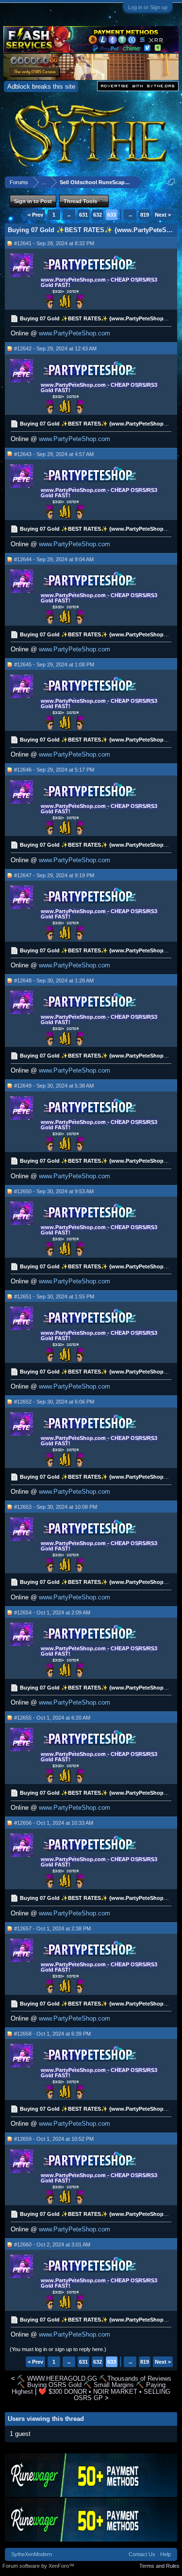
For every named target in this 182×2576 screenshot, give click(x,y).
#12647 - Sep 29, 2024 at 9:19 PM (54, 875)
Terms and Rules (159, 2566)
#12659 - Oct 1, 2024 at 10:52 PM (54, 2139)
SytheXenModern (32, 2554)
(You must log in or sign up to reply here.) (58, 2349)
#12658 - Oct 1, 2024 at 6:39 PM (52, 2034)
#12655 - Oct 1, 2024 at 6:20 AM (52, 1718)
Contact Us (142, 2554)
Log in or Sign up (148, 7)
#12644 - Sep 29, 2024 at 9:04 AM (54, 559)
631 (83, 215)
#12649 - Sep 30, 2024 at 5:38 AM (54, 1086)
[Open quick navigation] (172, 182)
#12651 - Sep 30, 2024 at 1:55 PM (54, 1296)
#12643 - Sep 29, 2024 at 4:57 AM (54, 454)
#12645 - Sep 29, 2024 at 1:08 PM (54, 664)
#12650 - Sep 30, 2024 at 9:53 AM (54, 1191)
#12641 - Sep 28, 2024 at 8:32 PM (54, 243)
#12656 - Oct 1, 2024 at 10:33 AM (54, 1823)
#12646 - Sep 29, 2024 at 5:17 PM (54, 770)
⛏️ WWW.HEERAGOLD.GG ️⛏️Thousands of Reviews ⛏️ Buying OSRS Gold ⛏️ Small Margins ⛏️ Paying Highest (91, 2385)
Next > (163, 215)
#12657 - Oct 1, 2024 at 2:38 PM (52, 1928)
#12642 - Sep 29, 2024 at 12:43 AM (55, 348)
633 (112, 215)
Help (165, 2554)
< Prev (35, 215)
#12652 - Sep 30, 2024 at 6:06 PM (54, 1402)
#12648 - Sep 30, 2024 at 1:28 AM (54, 980)
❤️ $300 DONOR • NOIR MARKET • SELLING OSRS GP (104, 2395)
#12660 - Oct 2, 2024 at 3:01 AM (52, 2244)
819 (145, 215)
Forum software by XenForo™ (38, 2566)
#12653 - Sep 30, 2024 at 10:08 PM (56, 1507)
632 (98, 215)
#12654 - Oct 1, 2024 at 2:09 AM (52, 1612)
